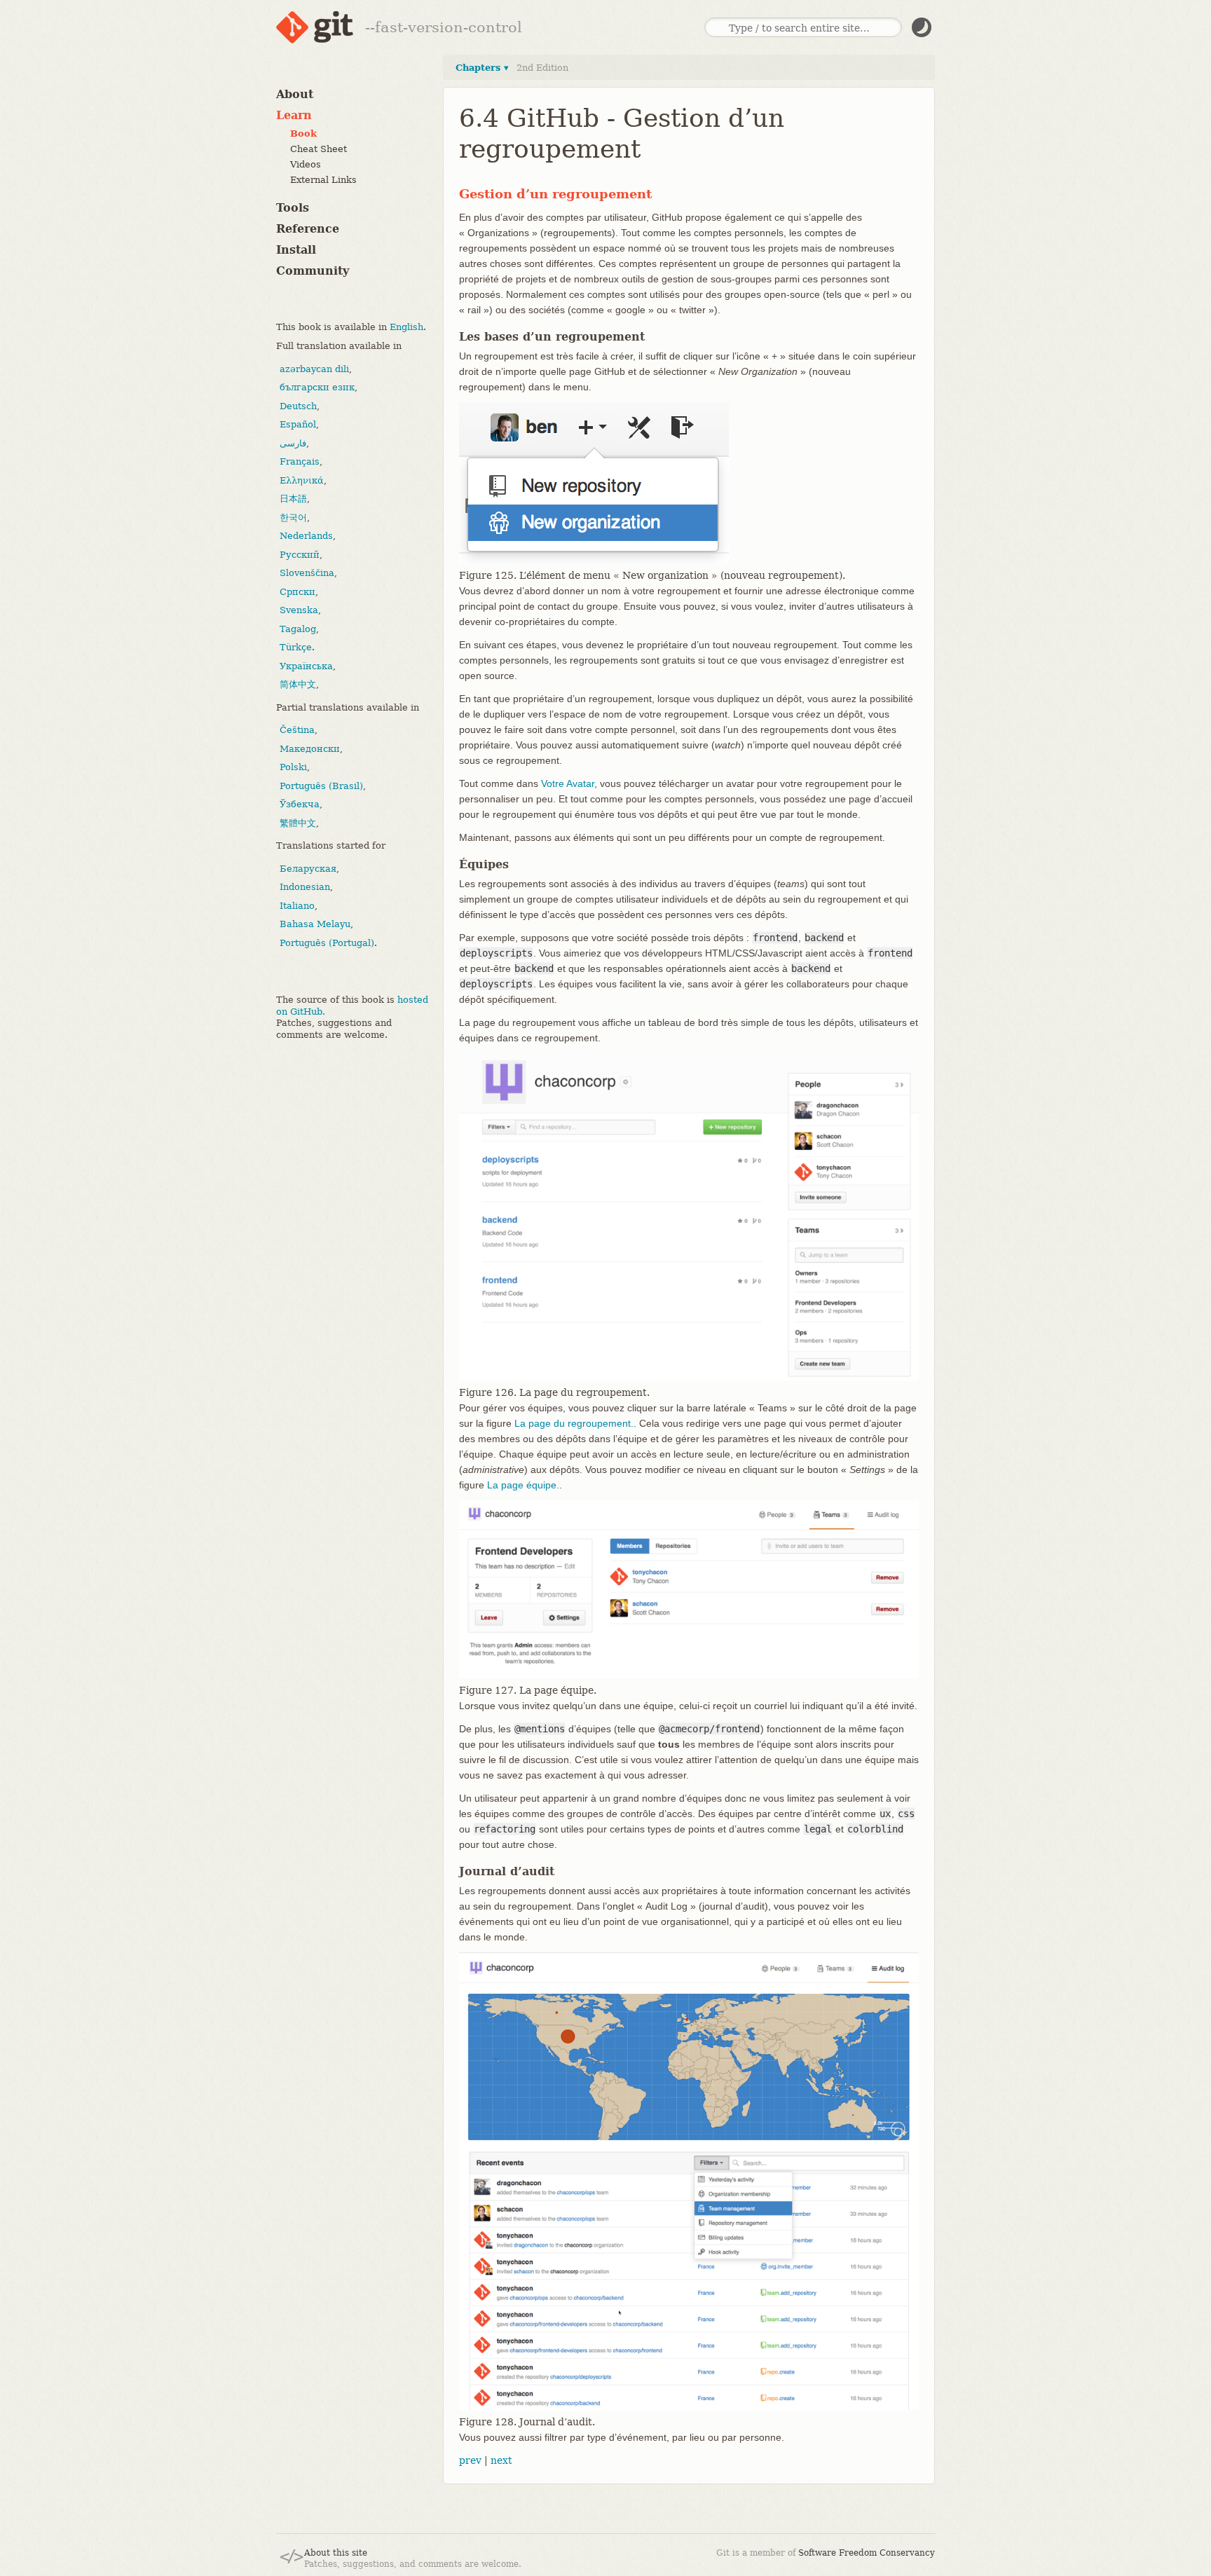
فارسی (293, 443)
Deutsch (298, 405)
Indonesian (305, 887)
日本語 (293, 499)
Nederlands (306, 536)
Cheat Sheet (319, 149)
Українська (306, 665)
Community (313, 271)
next (501, 2460)
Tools (293, 208)
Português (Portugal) (327, 942)
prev (470, 2460)
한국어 (293, 517)
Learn (294, 115)
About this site (336, 2553)
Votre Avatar (568, 783)
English (406, 326)
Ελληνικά (302, 480)
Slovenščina (307, 573)
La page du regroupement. (574, 1423)
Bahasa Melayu (315, 924)
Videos (306, 164)
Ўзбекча (300, 804)
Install (296, 250)
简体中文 (298, 684)
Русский (300, 554)
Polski (293, 767)
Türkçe (296, 647)
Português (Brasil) (321, 785)
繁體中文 (298, 822)
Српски (297, 591)
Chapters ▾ (482, 68)
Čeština (297, 730)
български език (317, 387)
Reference (308, 229)
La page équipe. (523, 1485)
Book (303, 133)
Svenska (299, 610)
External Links (323, 180)
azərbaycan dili (314, 368)
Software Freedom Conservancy (867, 2553)
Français (300, 461)
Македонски (310, 748)
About (295, 94)
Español (298, 424)
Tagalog (298, 628)
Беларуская (308, 868)
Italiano (297, 905)
